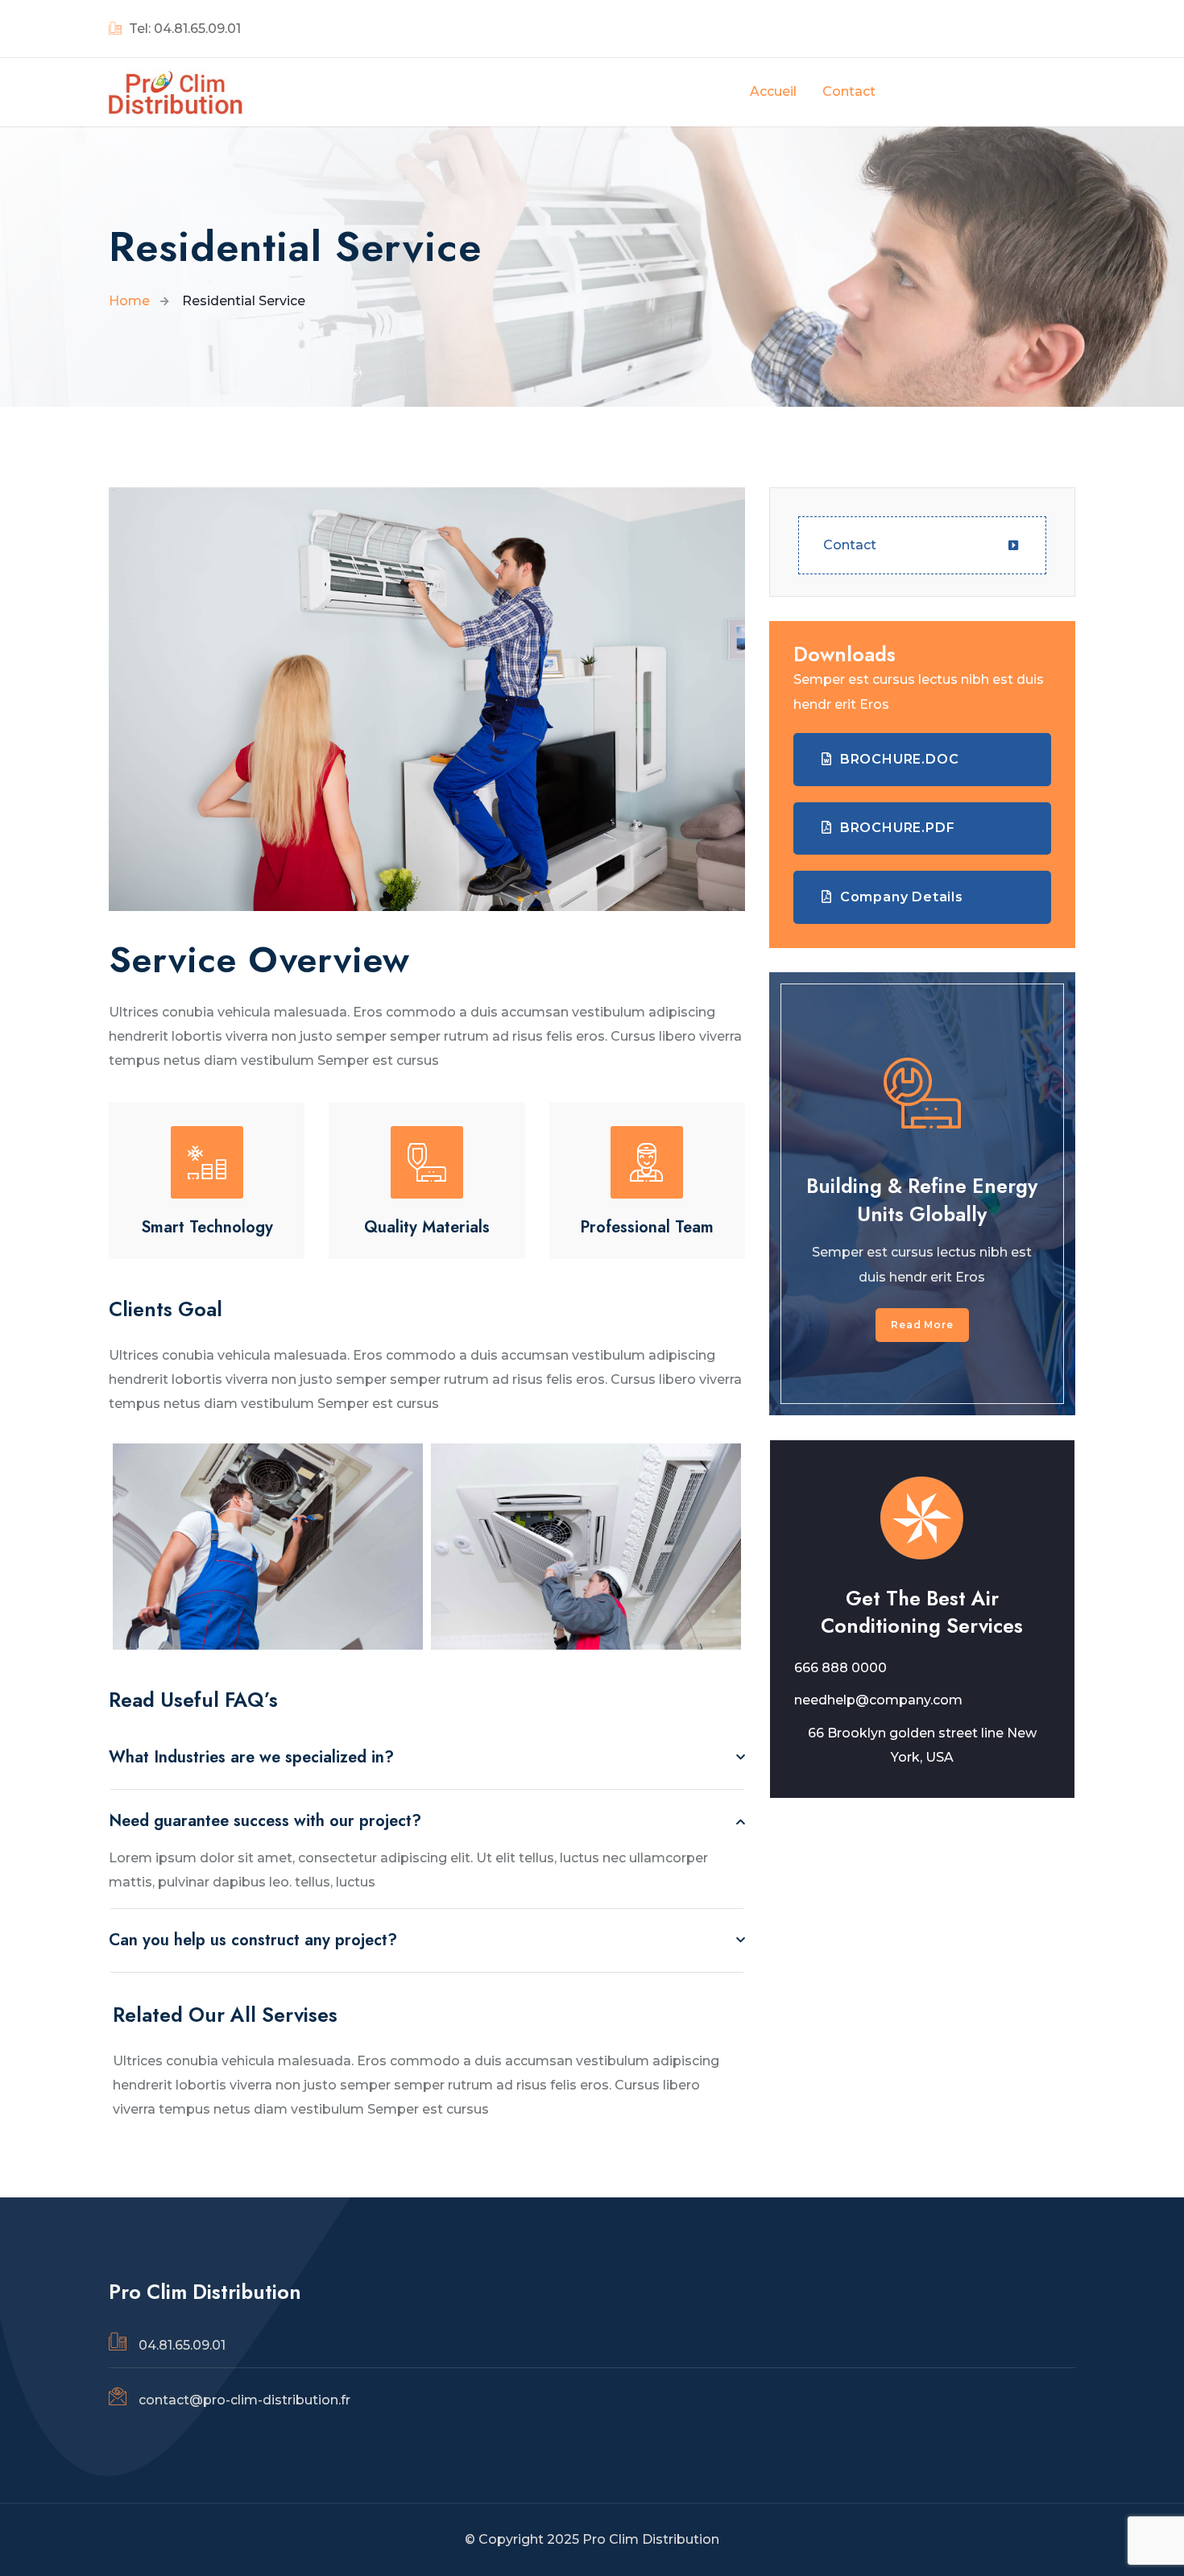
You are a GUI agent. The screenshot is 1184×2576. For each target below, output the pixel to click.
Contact (850, 545)
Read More (922, 1325)
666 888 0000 (840, 1668)
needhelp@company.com (878, 1700)
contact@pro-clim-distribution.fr (244, 2400)
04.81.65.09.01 (182, 2345)
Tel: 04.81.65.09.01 (183, 29)
